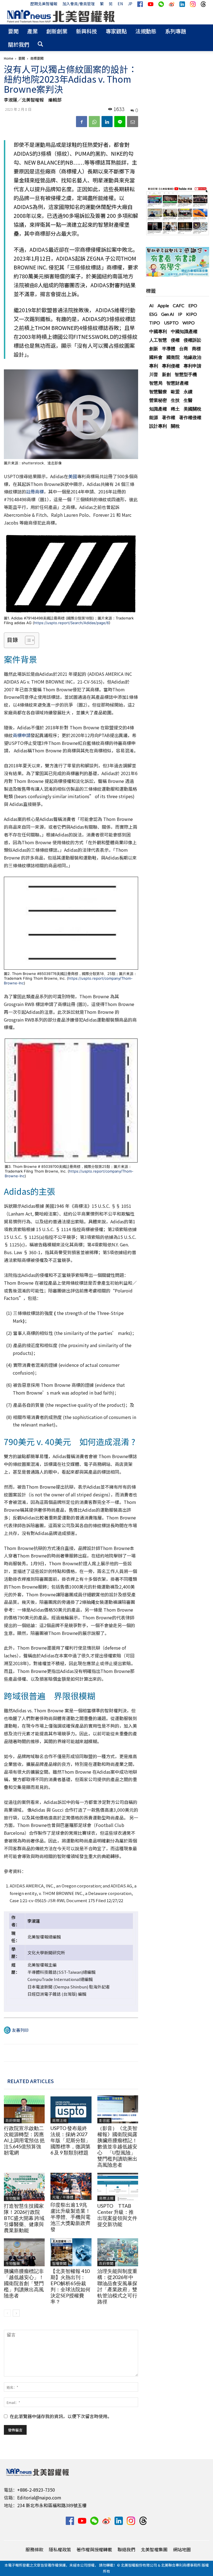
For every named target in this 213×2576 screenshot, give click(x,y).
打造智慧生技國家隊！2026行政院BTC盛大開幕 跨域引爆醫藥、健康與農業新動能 (24, 2218)
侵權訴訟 (192, 340)
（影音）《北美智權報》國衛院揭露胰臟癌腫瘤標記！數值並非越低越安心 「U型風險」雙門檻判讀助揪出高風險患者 (117, 2146)
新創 (166, 374)
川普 (154, 374)
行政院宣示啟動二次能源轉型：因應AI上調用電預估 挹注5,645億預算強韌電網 (24, 2140)
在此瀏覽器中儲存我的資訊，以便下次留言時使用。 (61, 2416)
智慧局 (156, 383)
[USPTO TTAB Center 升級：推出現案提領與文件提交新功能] (118, 2187)
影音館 (104, 2120)
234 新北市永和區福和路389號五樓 (52, 2505)
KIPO (192, 314)
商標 (196, 348)
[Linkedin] (107, 122)
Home (8, 58)
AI (151, 305)
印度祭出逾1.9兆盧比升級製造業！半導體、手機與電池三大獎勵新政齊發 (70, 2217)
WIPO (189, 323)
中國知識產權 (184, 331)
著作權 (169, 417)
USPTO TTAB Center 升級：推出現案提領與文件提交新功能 (117, 2215)
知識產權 (158, 409)
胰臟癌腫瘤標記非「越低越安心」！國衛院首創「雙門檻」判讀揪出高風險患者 (24, 2283)
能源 (154, 417)
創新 (154, 348)
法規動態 (146, 31)
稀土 (175, 409)
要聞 (13, 31)
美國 (73, 476)
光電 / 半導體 (63, 2197)
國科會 (156, 357)
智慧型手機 (186, 374)
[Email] (133, 122)
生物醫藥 (13, 2198)
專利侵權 (171, 366)
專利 (154, 366)
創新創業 (57, 31)
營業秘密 (158, 400)
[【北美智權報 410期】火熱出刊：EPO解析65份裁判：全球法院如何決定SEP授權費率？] (71, 2252)
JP (130, 4)
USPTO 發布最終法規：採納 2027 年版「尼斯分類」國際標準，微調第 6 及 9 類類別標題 (70, 2140)
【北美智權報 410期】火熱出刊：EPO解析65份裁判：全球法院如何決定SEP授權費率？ (70, 2286)
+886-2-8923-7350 (36, 2490)
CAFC (179, 305)
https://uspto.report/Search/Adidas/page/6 (72, 623)
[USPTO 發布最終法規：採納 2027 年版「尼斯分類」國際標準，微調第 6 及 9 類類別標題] (71, 2109)
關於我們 (19, 44)
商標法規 (59, 2120)
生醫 (188, 400)
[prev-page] (7, 2313)
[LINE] (120, 122)
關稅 (175, 426)
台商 (184, 348)
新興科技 (87, 31)
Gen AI (168, 314)
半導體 (169, 348)
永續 (188, 391)
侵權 (175, 340)
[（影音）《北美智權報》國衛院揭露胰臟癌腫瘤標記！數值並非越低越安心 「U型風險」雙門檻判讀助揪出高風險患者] (118, 2109)
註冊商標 (35, 491)
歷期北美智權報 (44, 4)
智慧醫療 (158, 391)
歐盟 (175, 391)
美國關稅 (192, 409)
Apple (163, 305)
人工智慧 (158, 340)
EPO (193, 305)
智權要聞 (59, 2263)
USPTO (171, 323)
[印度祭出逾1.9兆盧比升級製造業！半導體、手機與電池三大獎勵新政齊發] (71, 2186)
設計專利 (158, 426)
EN (120, 4)
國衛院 (173, 357)
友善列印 (20, 2030)
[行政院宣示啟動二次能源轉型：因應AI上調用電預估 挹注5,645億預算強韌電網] (24, 2109)
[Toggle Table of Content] (27, 640)
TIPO (155, 323)
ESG (153, 314)
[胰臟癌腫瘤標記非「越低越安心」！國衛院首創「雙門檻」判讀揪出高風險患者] (24, 2252)
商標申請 (22, 735)
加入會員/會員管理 (79, 4)
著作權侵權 (190, 417)
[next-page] (16, 2313)
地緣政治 (192, 357)
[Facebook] (82, 122)
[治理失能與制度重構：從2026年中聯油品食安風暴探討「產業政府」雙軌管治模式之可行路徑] (118, 2252)
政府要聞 (13, 2120)
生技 (175, 400)
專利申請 (192, 366)
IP (180, 314)
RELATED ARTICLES (31, 2081)
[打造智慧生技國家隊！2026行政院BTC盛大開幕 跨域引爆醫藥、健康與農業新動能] (24, 2187)
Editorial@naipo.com (39, 2497)
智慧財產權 (177, 383)
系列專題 (176, 31)
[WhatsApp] (94, 122)
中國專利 (158, 331)
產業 (32, 31)
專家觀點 (116, 31)
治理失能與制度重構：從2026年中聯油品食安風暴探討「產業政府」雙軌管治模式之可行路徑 (117, 2286)
